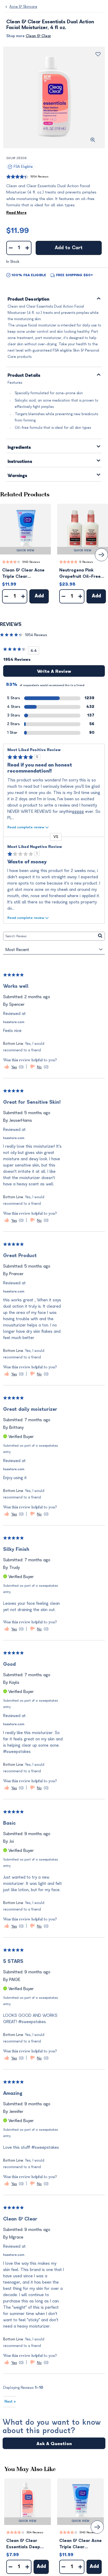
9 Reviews (86, 562)
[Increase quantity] (27, 248)
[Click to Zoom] (93, 140)
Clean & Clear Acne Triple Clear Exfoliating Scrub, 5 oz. (23, 574)
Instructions (20, 462)
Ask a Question (54, 2444)
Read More (16, 213)
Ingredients (19, 448)
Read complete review (26, 827)
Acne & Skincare (23, 7)
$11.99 (18, 231)
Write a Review (54, 671)
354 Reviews (35, 2532)
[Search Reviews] (100, 936)
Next (10, 2402)
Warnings (18, 476)
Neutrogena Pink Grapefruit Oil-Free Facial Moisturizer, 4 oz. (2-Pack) (80, 574)
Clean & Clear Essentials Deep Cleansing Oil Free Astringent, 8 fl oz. (26, 2544)
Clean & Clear (38, 36)
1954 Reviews (39, 177)
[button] (25, 529)
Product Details (24, 376)
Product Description (29, 299)
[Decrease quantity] (11, 248)
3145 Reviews (31, 562)
